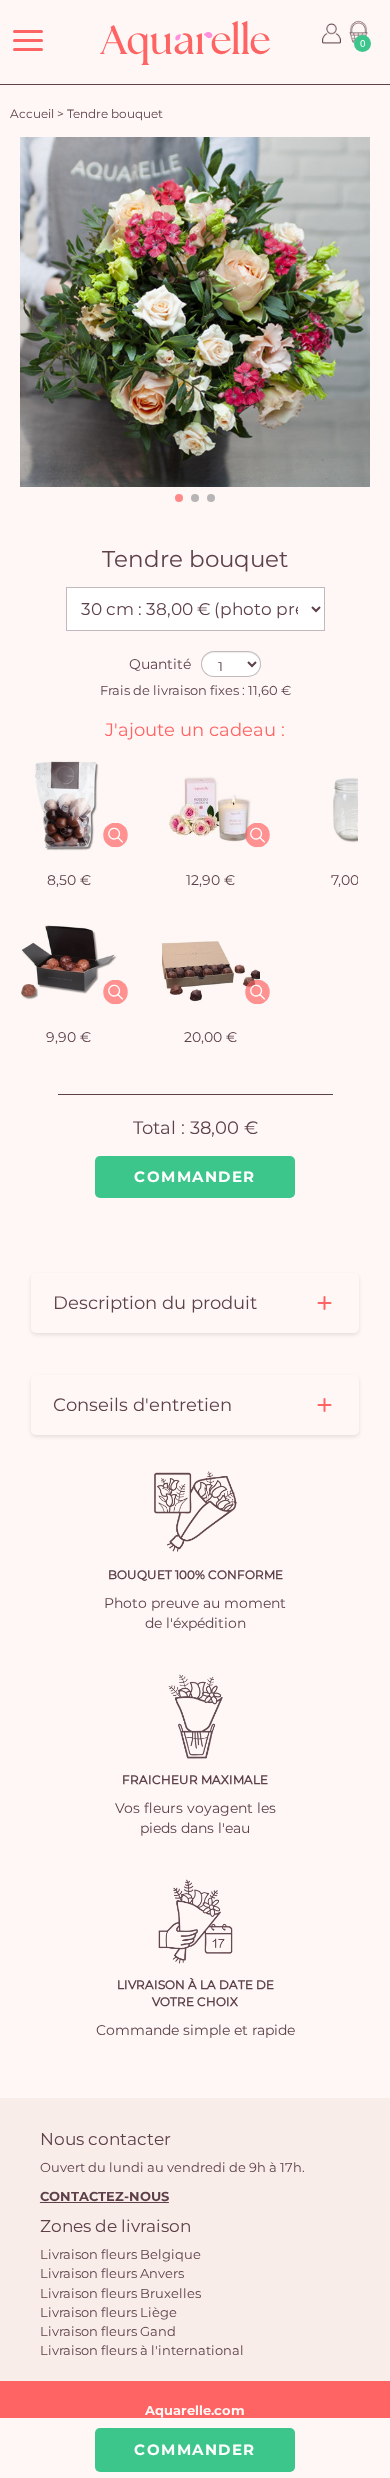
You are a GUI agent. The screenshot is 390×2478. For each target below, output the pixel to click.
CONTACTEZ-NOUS (104, 2196)
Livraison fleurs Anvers (112, 2273)
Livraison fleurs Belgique (120, 2254)
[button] (179, 498)
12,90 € (210, 880)
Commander (195, 1176)
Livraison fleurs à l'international (142, 2350)
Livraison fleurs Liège (108, 2312)
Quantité (160, 664)
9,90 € (68, 1037)
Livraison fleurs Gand (108, 2331)
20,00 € (210, 1037)
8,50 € (69, 880)
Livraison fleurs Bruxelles (120, 2293)
